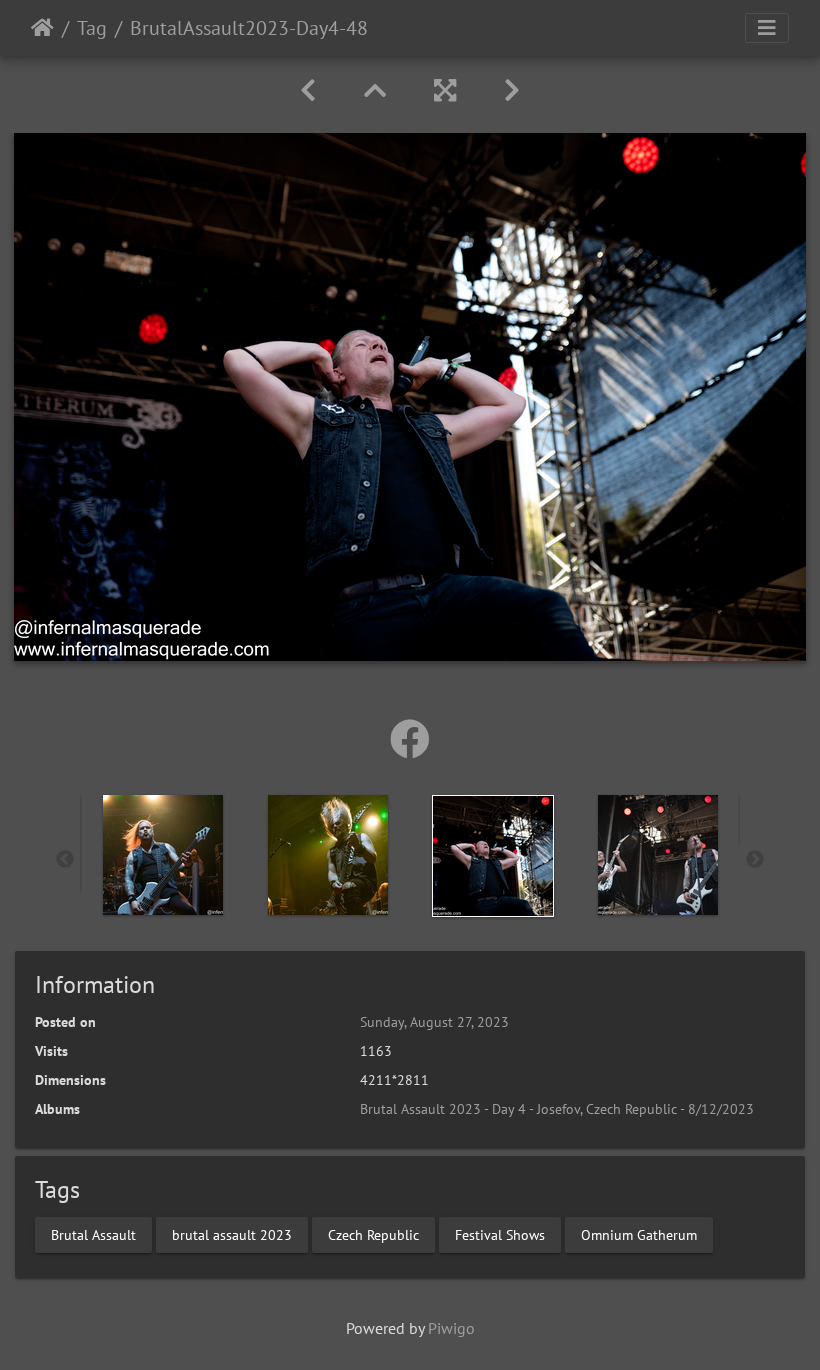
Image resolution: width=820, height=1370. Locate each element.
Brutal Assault (93, 1234)
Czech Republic (373, 1234)
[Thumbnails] (375, 90)
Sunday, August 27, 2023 (434, 1022)
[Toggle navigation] (767, 28)
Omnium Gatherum (639, 1234)
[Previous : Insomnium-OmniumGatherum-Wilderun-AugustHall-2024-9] (308, 90)
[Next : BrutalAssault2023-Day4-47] (512, 90)
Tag (92, 28)
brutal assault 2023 (232, 1234)
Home (42, 28)
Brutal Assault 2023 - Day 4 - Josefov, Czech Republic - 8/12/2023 (557, 1109)
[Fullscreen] (445, 90)
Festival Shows (500, 1234)
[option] (162, 855)
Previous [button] (65, 860)
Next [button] (755, 860)
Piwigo (451, 1328)
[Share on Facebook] (410, 739)
